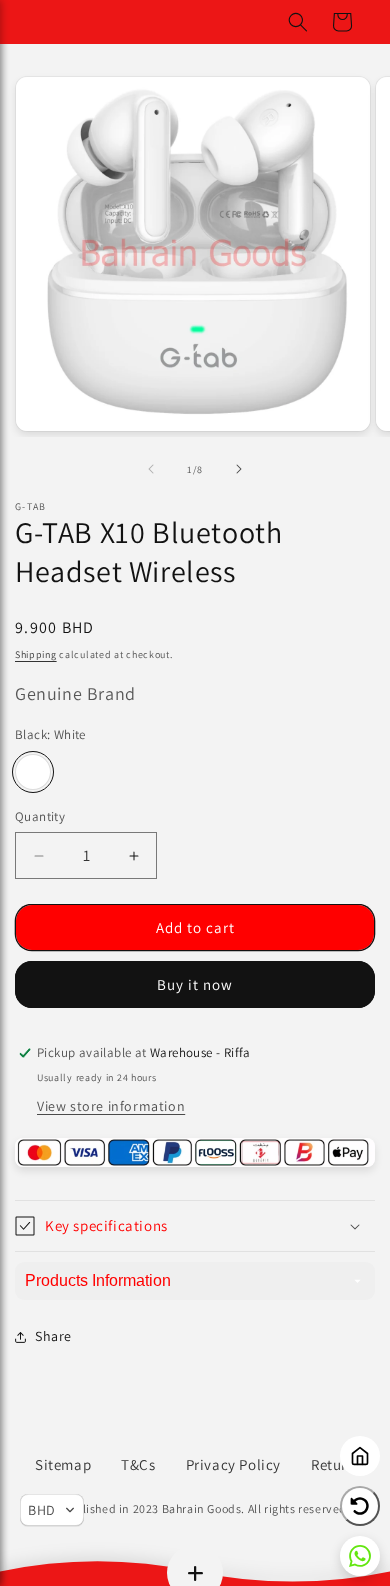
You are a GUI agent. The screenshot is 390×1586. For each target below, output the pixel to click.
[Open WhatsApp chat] (360, 1556)
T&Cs (138, 1464)
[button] (298, 22)
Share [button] (53, 1336)
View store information (111, 1106)
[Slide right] (239, 469)
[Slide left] (151, 469)
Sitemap (63, 1464)
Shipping (36, 654)
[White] (33, 772)
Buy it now (195, 984)
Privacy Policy (233, 1464)
